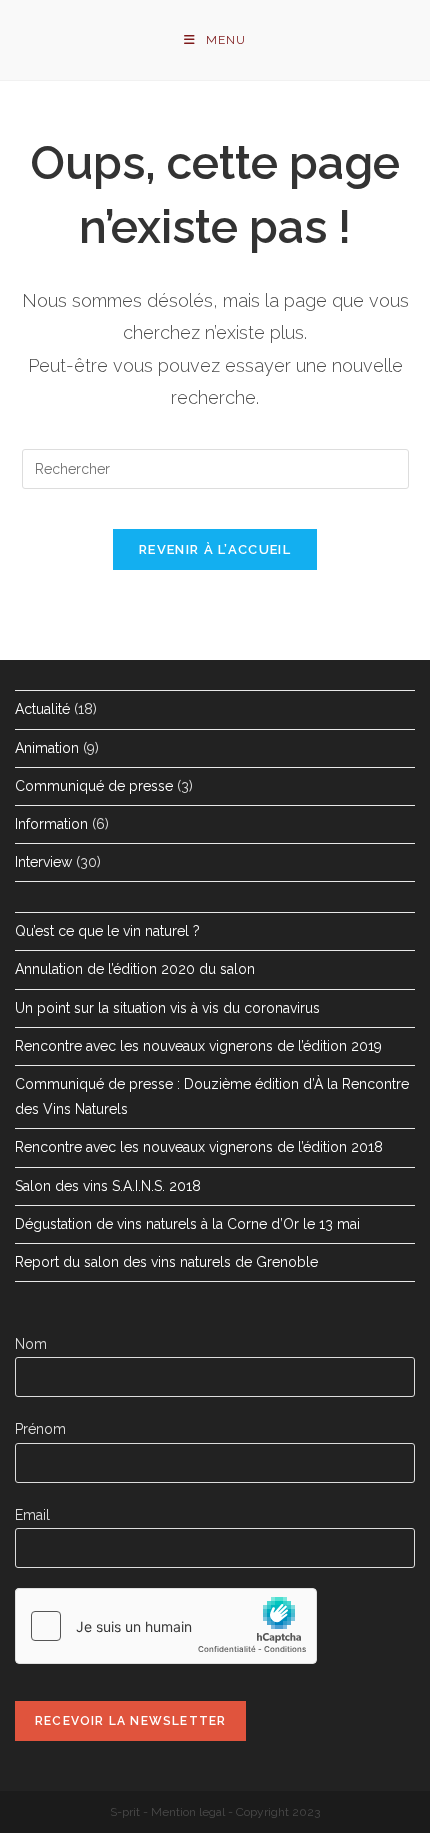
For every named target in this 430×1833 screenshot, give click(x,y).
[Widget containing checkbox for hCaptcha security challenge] (166, 1626)
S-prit (125, 1812)
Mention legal (188, 1812)
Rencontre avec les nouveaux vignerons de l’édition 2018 (199, 1147)
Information (51, 824)
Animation (47, 748)
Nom (31, 1344)
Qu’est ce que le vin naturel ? (107, 931)
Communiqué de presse (94, 786)
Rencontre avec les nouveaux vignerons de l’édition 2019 (198, 1046)
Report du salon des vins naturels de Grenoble (166, 1262)
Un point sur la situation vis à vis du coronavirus (167, 1008)
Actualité (42, 709)
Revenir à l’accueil (215, 549)
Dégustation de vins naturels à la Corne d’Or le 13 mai (187, 1224)
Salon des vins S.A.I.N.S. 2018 (108, 1186)
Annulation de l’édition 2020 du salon (135, 969)
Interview (43, 862)
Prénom (40, 1429)
